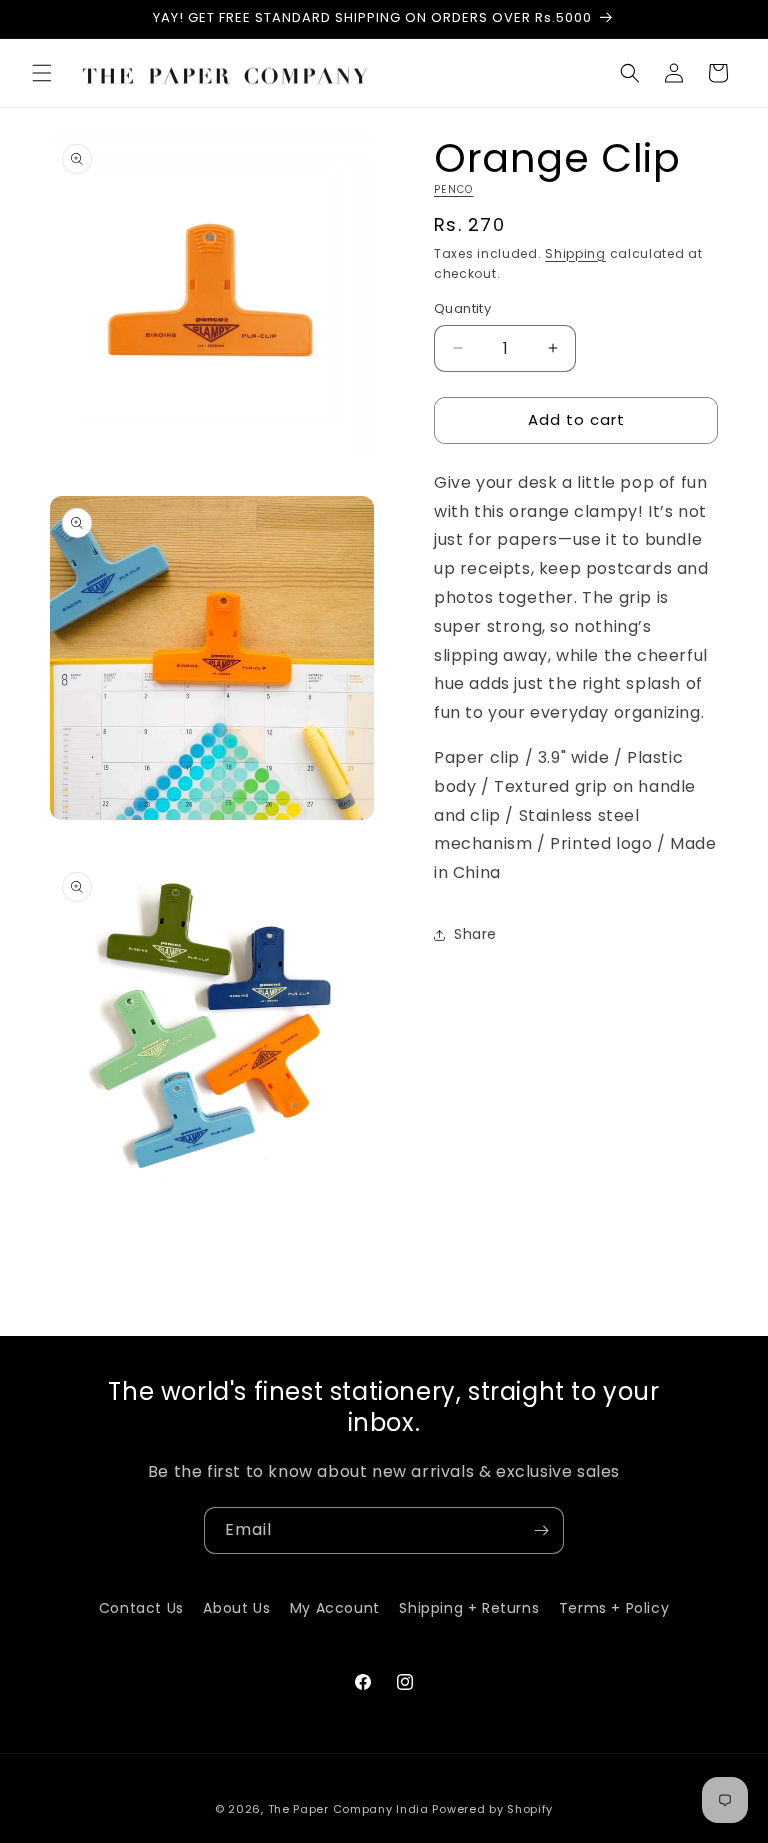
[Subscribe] (541, 1530)
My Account (335, 1608)
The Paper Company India (348, 1809)
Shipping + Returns (469, 1608)
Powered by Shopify (492, 1809)
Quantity (462, 308)
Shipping (575, 253)
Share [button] (475, 934)
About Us (236, 1608)
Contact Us (141, 1608)
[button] (42, 73)
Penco (454, 189)
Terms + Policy (614, 1608)
